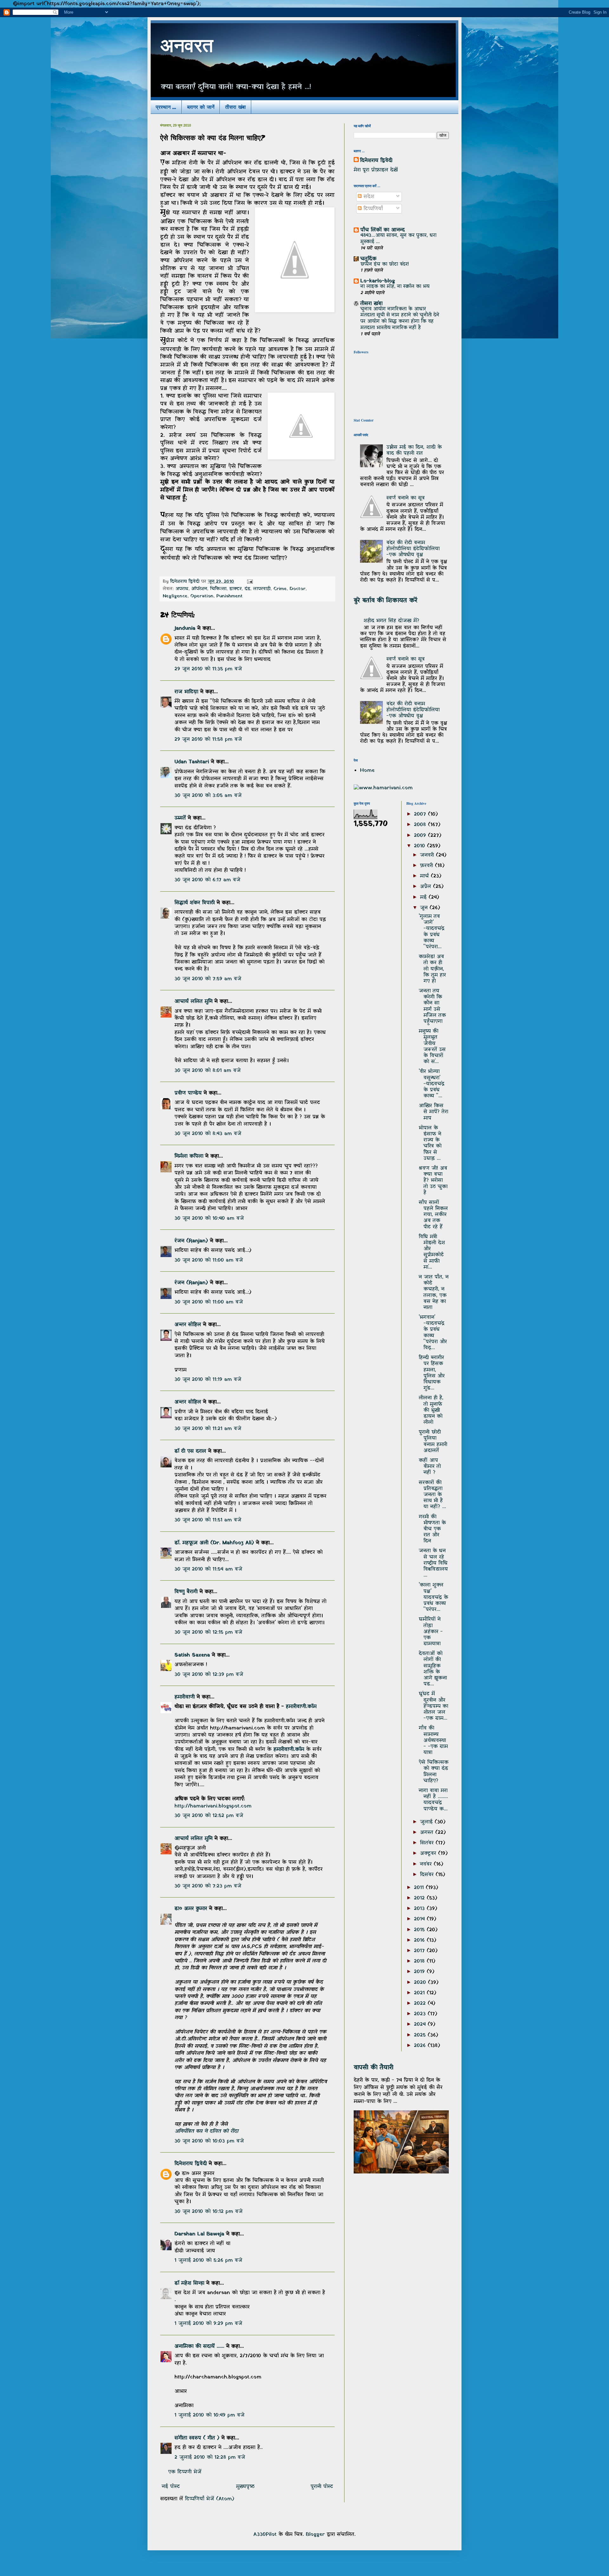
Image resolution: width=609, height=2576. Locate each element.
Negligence (175, 596)
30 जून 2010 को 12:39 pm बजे (209, 1675)
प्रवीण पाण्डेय (188, 1093)
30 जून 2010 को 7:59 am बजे (208, 979)
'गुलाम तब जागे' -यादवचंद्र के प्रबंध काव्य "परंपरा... (432, 932)
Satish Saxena (193, 1655)
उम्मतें (180, 818)
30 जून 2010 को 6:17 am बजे (207, 880)
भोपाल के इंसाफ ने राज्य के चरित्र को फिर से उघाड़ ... (430, 1143)
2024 (421, 2024)
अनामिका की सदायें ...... (199, 2346)
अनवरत (187, 48)
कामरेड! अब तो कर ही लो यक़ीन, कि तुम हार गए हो (432, 969)
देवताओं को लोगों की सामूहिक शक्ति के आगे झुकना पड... (433, 1669)
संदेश (368, 197)
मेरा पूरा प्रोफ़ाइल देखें (376, 170)
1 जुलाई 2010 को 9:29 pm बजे (208, 2324)
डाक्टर (236, 589)
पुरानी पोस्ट (322, 2487)
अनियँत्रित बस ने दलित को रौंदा (206, 2131)
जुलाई (427, 1822)
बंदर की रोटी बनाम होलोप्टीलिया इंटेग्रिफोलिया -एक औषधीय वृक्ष (413, 549)
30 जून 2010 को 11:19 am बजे (208, 1380)
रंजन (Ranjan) (191, 1241)
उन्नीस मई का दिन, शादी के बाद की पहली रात (414, 450)
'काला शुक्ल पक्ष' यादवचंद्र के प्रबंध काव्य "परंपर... (433, 1597)
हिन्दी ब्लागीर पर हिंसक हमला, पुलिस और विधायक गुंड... (432, 1373)
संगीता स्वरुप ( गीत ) (197, 2438)
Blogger (315, 2534)
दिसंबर (428, 1875)
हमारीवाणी (185, 1697)
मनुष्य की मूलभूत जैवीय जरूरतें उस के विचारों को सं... (432, 1046)
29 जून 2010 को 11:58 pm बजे (208, 739)
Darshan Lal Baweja (199, 2234)
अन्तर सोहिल (188, 1325)
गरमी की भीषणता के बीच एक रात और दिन (432, 1529)
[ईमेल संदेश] (250, 582)
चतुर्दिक (368, 259)
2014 (420, 1919)
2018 (420, 1961)
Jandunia (185, 628)
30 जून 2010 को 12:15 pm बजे (208, 1632)
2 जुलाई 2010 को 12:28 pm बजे (210, 2457)
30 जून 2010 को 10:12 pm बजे (209, 2212)
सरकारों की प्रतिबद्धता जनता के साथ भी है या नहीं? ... (432, 1495)
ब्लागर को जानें (201, 107)
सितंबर (428, 1843)
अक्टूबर (429, 1853)
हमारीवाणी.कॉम (301, 1707)
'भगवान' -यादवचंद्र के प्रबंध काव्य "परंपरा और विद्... (433, 1333)
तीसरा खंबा (236, 107)
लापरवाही (262, 589)
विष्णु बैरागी (186, 1592)
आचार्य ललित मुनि (193, 1001)
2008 (421, 825)
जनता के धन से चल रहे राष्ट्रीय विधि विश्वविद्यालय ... (433, 1563)
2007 (421, 814)
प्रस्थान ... (166, 107)
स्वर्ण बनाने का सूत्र (406, 498)
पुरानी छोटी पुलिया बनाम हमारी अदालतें (433, 1441)
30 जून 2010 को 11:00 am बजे (209, 1260)
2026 (421, 2046)
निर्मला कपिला (189, 1156)
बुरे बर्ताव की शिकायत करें (386, 600)
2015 (420, 1930)
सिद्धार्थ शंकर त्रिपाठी (195, 903)
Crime (280, 589)
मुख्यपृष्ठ (245, 2487)
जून (425, 908)
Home (367, 770)
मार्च (425, 876)
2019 (420, 1972)
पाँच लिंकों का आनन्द (383, 230)
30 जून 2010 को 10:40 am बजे (209, 1218)
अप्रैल (426, 887)
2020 (421, 1983)
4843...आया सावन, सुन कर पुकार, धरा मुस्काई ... (398, 239)
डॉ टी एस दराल (190, 1451)
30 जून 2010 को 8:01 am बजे (208, 1071)
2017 (420, 1951)
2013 (420, 1909)
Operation (202, 596)
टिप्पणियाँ (372, 209)
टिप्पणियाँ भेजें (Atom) (210, 2499)
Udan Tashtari (192, 762)
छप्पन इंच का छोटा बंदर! (385, 264)
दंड (247, 589)
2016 (420, 1940)
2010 (420, 846)
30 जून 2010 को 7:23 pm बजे (208, 1886)
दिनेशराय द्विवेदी (191, 2164)
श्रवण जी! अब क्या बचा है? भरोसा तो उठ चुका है (433, 1180)
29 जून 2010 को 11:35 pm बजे (208, 669)
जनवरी (428, 855)
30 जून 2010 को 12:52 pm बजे (209, 1816)
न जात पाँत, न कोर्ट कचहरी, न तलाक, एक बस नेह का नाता (434, 1292)
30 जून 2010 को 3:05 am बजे (208, 796)
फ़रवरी (427, 866)
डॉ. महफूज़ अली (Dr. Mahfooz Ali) (214, 1543)
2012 (420, 1898)
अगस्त (428, 1832)
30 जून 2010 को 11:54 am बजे (208, 1569)
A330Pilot (265, 2534)
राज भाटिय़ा (186, 692)
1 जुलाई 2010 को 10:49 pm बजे (210, 2415)
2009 (421, 836)
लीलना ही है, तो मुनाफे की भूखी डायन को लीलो (431, 1410)
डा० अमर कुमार (191, 1909)
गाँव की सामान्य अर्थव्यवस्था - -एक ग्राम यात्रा (433, 1740)
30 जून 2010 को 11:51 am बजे (208, 1520)
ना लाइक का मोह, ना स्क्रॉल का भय (395, 286)
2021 (420, 1993)
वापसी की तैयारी (373, 2068)
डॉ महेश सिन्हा (189, 2283)
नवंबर (427, 1864)
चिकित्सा (218, 589)
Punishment (229, 596)
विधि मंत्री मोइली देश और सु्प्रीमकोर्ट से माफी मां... (432, 1252)
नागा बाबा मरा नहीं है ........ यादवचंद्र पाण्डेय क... (433, 1800)
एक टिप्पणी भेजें (185, 2472)
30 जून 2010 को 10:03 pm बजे (209, 2141)
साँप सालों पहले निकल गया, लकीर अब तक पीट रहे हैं (433, 1215)
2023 (421, 2014)
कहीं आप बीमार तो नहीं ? (430, 1466)
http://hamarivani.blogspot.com (213, 1806)
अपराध (182, 589)
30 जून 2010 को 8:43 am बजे (208, 1134)
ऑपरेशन (199, 589)
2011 (420, 1888)
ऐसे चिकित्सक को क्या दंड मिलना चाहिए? (434, 1772)
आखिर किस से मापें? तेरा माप (433, 1112)
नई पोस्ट (171, 2487)
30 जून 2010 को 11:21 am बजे (208, 1429)
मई (424, 897)
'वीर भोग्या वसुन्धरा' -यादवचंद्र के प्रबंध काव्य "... (432, 1084)
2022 (421, 2003)
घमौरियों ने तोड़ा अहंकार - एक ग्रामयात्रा (431, 1632)
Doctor (298, 589)
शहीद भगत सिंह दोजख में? (391, 621)
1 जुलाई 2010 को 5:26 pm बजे (208, 2260)
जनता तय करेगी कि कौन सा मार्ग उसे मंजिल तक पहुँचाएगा (432, 1006)
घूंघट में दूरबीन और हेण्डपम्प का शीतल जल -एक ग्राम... (433, 1706)
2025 (421, 2035)
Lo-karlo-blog (378, 281)
